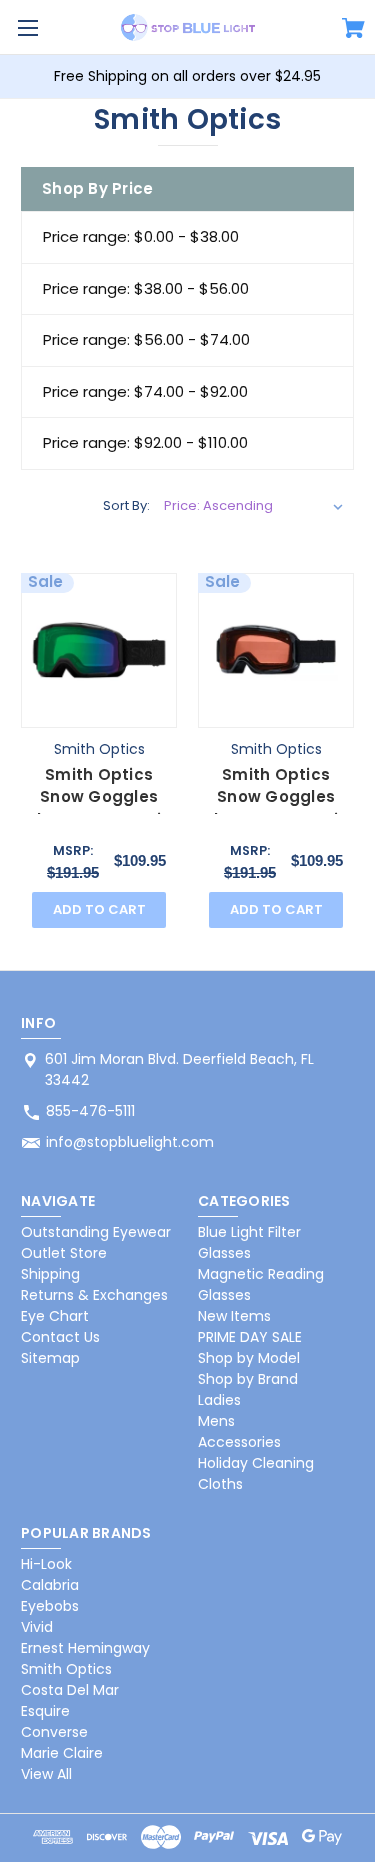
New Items (234, 1316)
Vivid (37, 1627)
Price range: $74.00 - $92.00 (145, 391)
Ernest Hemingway (85, 1648)
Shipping (50, 1274)
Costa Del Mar (70, 1690)
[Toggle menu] (27, 27)
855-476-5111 (90, 1111)
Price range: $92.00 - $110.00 (145, 442)
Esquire (45, 1711)
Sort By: (126, 505)
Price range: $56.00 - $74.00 (146, 339)
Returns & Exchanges (94, 1295)
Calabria (50, 1585)
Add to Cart (99, 909)
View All (46, 1774)
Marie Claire (62, 1753)
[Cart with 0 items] (353, 31)
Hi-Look (46, 1564)
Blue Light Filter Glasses (249, 1242)
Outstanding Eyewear (96, 1232)
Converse (54, 1732)
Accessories (239, 1442)
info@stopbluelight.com (130, 1142)
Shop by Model (249, 1358)
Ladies (219, 1400)
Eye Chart (55, 1316)
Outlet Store (64, 1253)
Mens (216, 1421)
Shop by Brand (248, 1379)
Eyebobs (50, 1606)
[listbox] (254, 506)
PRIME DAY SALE (250, 1337)
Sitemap (50, 1358)
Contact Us (60, 1337)
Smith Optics (66, 1669)
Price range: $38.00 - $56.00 (146, 288)
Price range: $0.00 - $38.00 (141, 236)
